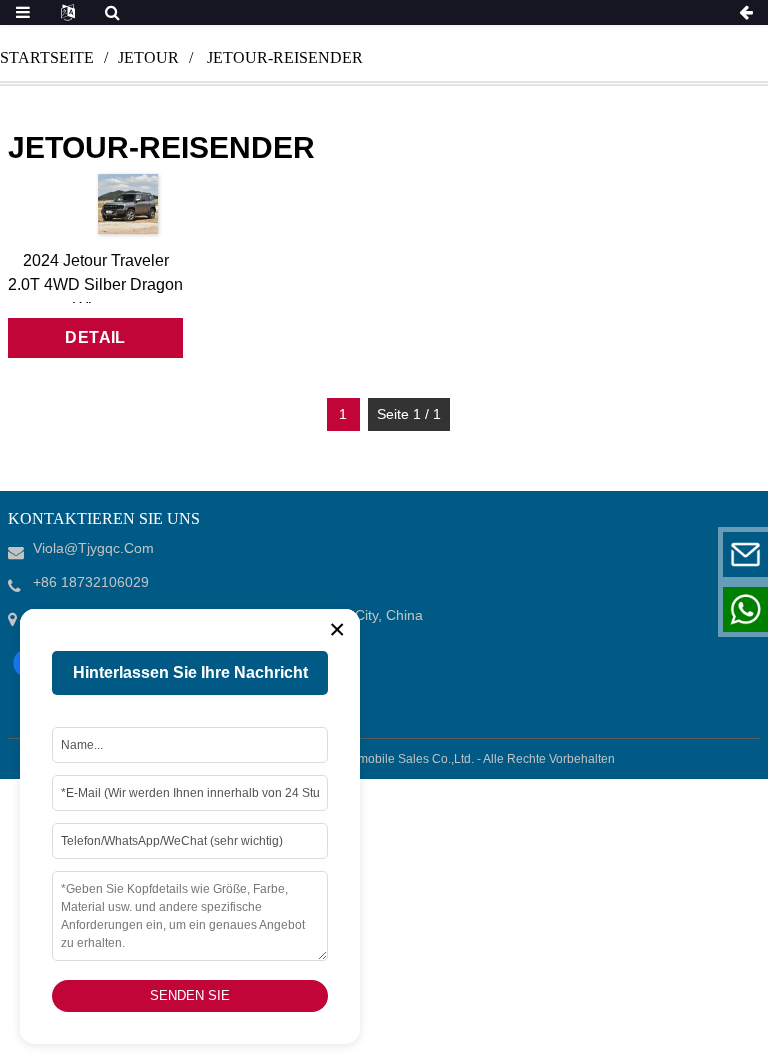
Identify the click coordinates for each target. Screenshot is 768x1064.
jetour (148, 57)
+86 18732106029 (621, 609)
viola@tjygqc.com (622, 554)
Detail (95, 337)
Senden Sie (190, 995)
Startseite (47, 57)
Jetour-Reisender (285, 57)
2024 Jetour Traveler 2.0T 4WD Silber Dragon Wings (95, 284)
